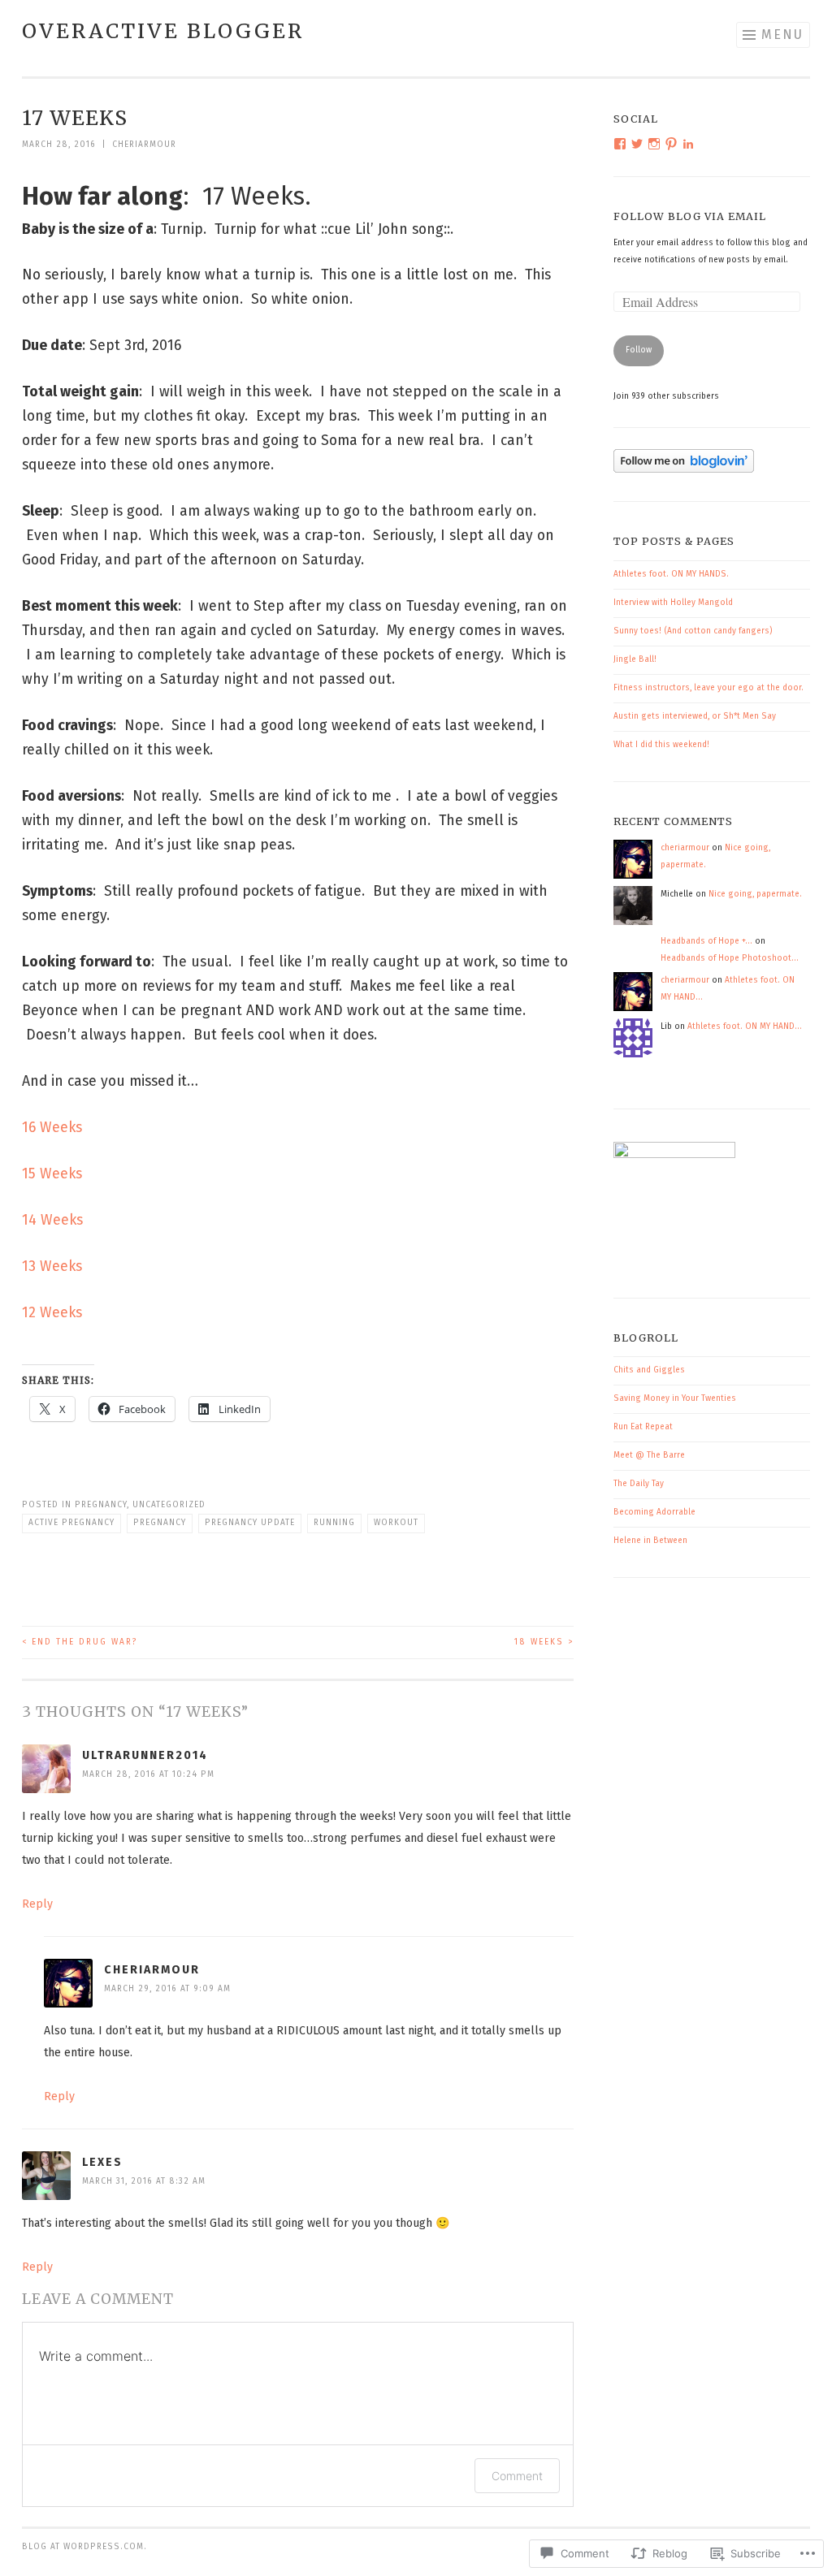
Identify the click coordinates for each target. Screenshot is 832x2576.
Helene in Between (650, 1541)
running (334, 1523)
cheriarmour (144, 145)
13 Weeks (52, 1266)
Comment (517, 2476)
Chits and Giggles (649, 1370)
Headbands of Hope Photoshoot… (730, 958)
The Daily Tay (639, 1484)
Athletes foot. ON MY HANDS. (671, 574)
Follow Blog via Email (690, 216)
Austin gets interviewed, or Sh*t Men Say (695, 716)
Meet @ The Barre (649, 1455)
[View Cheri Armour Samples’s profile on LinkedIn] (688, 144)
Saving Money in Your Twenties (675, 1398)
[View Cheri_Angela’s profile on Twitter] (637, 144)
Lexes (102, 2162)
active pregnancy (71, 1523)
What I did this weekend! (661, 745)
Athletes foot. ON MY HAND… (745, 1027)
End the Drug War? (80, 1642)
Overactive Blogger (163, 31)
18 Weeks (544, 1642)
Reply (37, 1904)
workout (396, 1523)
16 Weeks (52, 1128)
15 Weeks (52, 1174)
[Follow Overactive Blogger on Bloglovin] (684, 470)
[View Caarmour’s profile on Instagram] (654, 144)
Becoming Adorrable (654, 1512)
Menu (782, 35)
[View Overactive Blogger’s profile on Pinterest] (671, 144)
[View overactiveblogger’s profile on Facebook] (620, 144)
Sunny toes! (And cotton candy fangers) (693, 631)
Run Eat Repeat (643, 1427)
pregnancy (101, 1505)
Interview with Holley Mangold (673, 603)
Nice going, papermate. (755, 894)
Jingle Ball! (635, 659)
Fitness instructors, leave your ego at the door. (708, 688)
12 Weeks (52, 1313)
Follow (639, 350)
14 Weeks (52, 1220)
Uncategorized (169, 1505)
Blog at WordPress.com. (84, 2547)
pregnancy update (250, 1523)
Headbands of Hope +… (706, 941)
